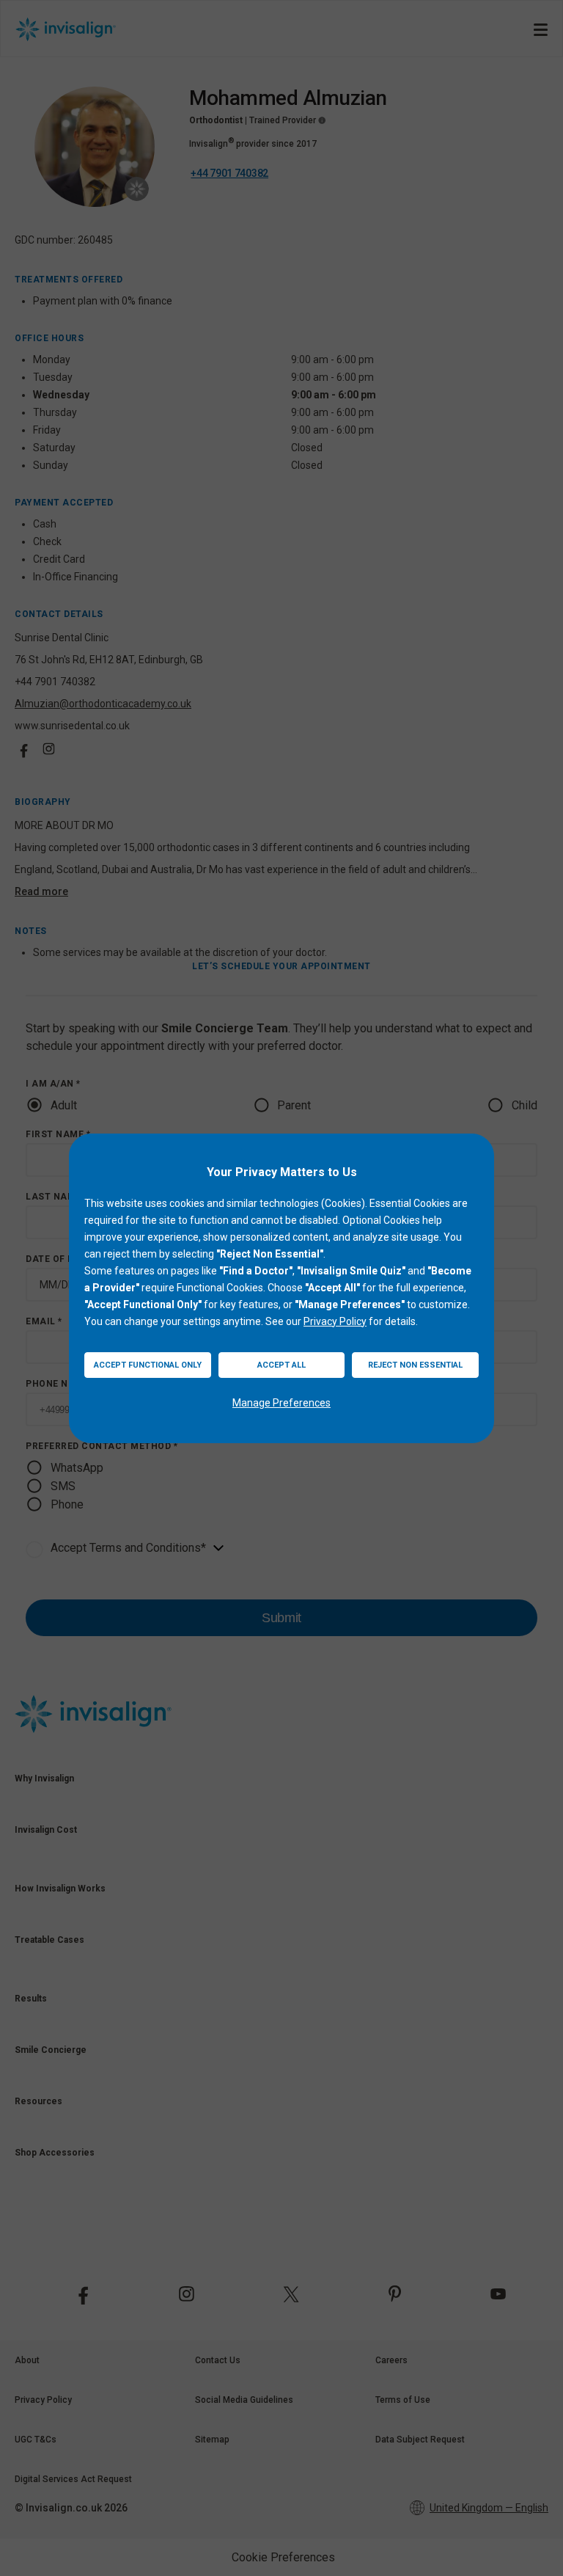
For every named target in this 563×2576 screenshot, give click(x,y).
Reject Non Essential (415, 1365)
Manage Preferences (281, 1403)
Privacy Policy (335, 1321)
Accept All (281, 1365)
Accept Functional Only (148, 1365)
